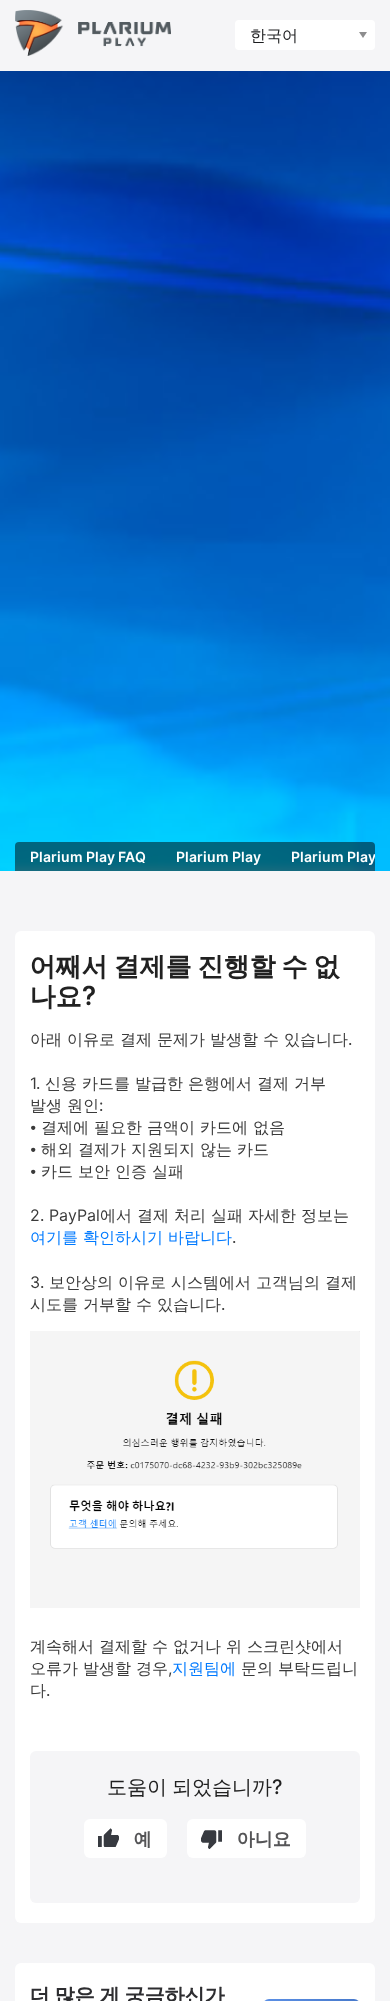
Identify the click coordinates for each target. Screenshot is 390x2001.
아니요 (264, 1838)
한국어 (274, 35)
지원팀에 (204, 1668)
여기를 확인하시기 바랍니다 (131, 1237)
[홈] (93, 35)
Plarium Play (218, 856)
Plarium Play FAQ (88, 856)
